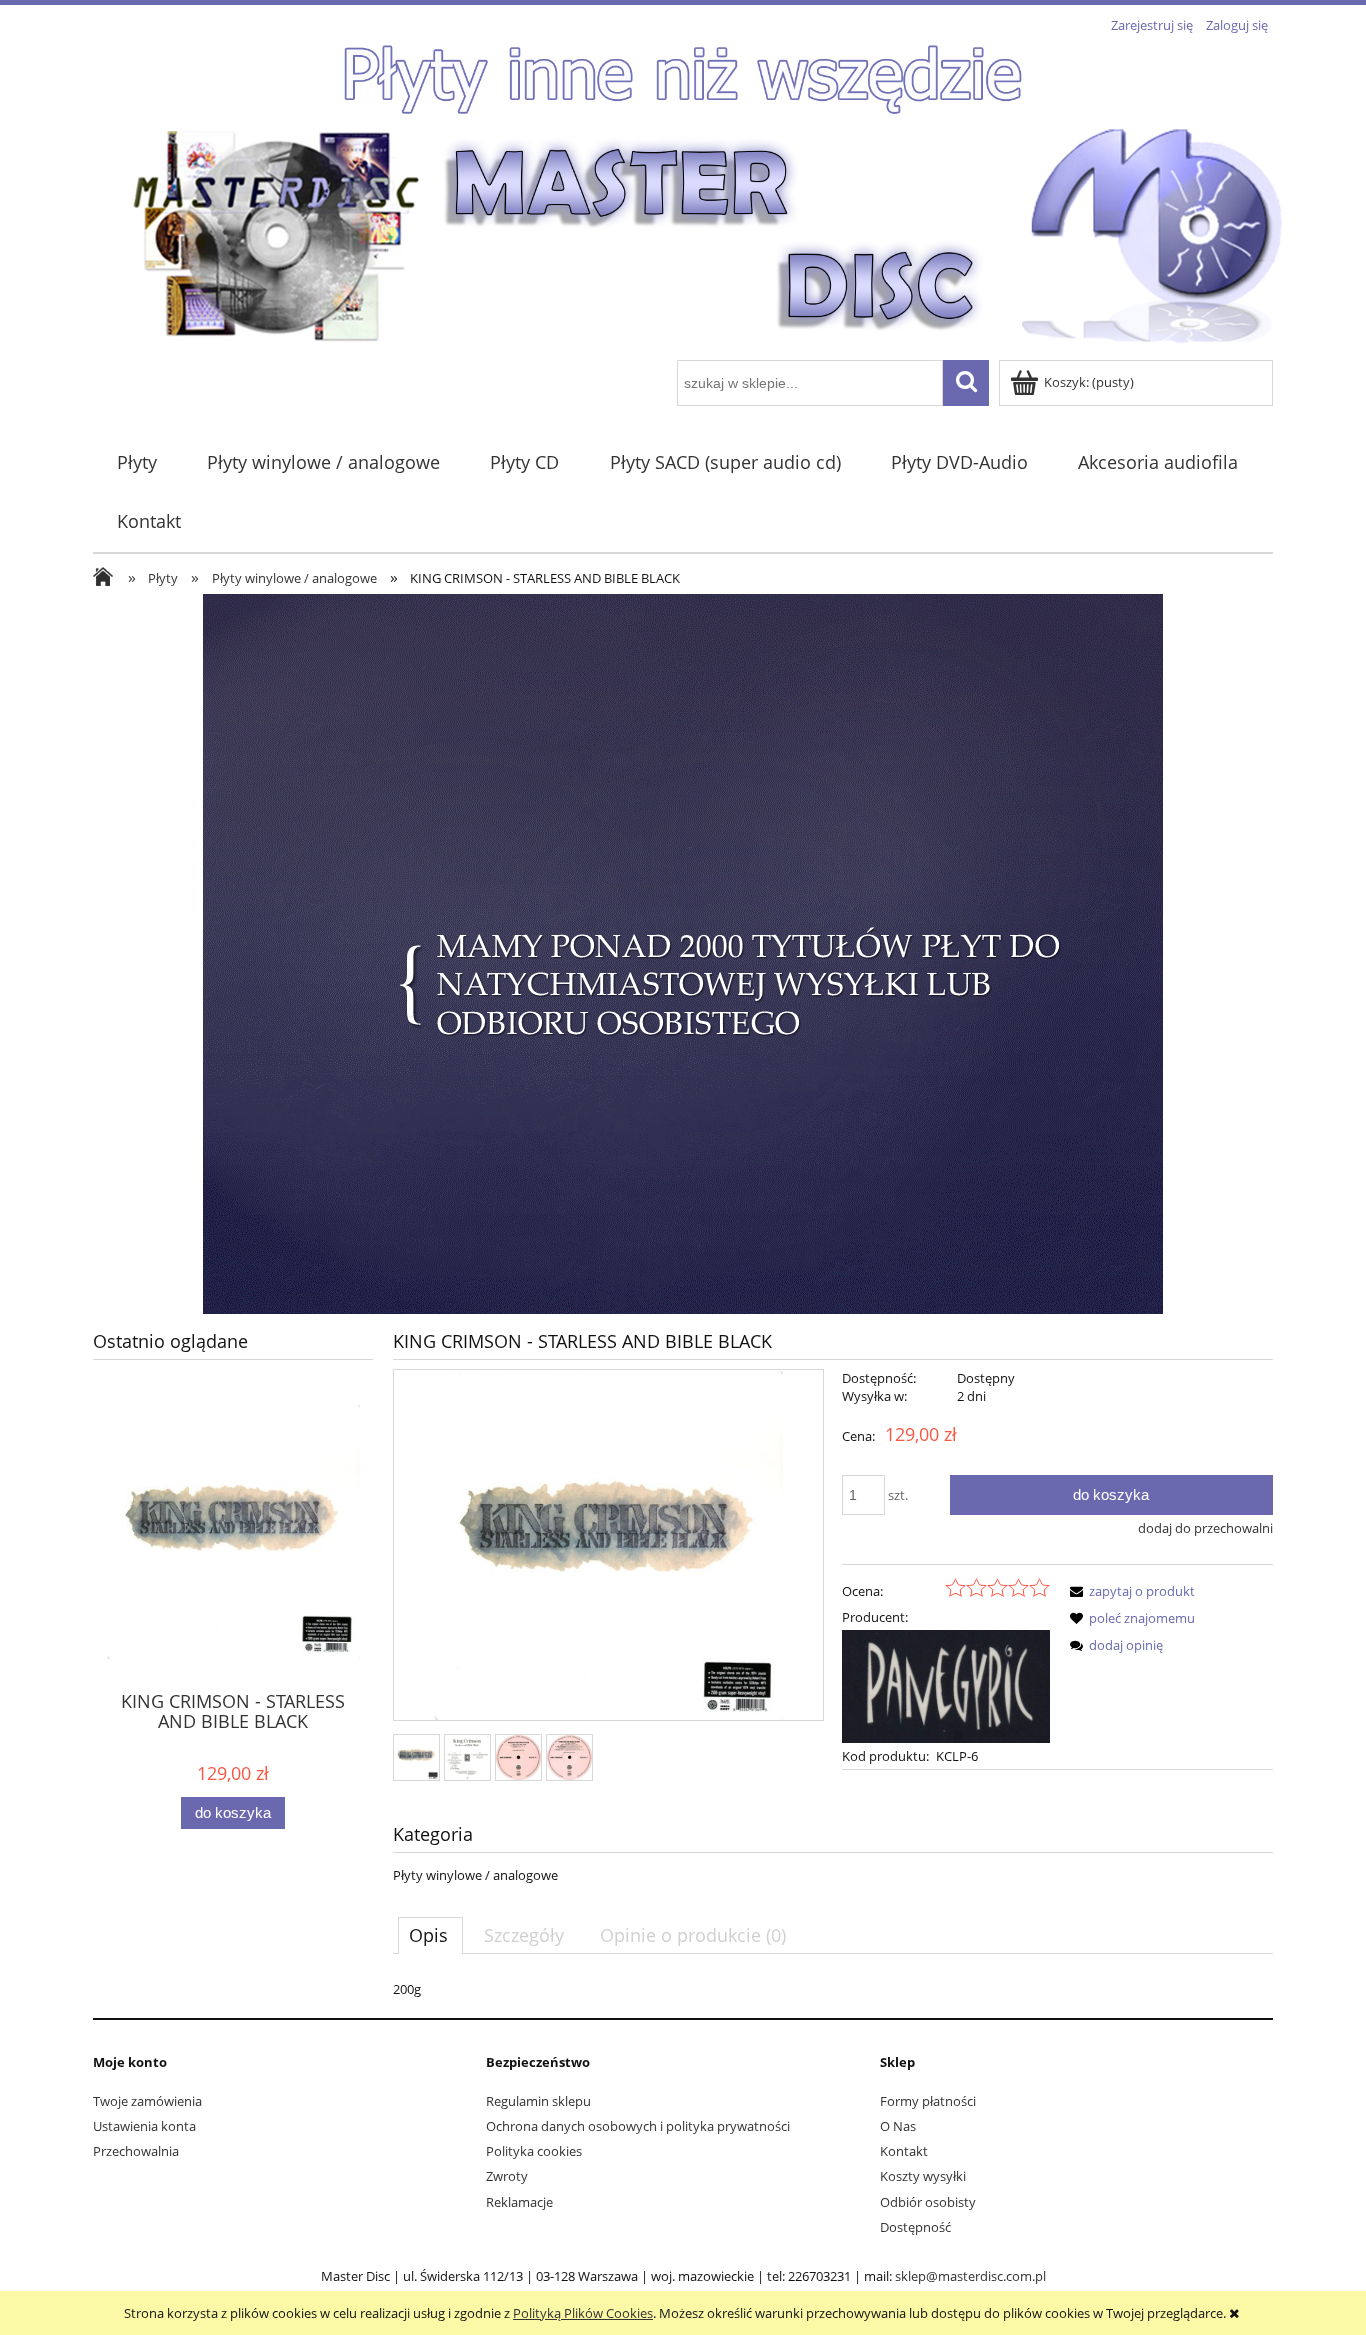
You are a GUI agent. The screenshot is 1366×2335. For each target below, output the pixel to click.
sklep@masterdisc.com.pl (970, 2276)
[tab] (430, 1935)
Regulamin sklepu (538, 2101)
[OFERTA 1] (683, 952)
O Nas (898, 2126)
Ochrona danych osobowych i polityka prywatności (638, 2126)
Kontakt (904, 2151)
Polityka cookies (534, 2151)
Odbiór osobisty (928, 2202)
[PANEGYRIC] (946, 1685)
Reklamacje (519, 2202)
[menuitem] (136, 462)
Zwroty (507, 2176)
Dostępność (915, 2227)
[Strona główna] (708, 234)
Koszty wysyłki (923, 2176)
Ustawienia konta (144, 2126)
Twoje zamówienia (147, 2101)
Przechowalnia (136, 2151)
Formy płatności (928, 2101)
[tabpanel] (833, 1989)
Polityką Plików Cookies (583, 2313)
